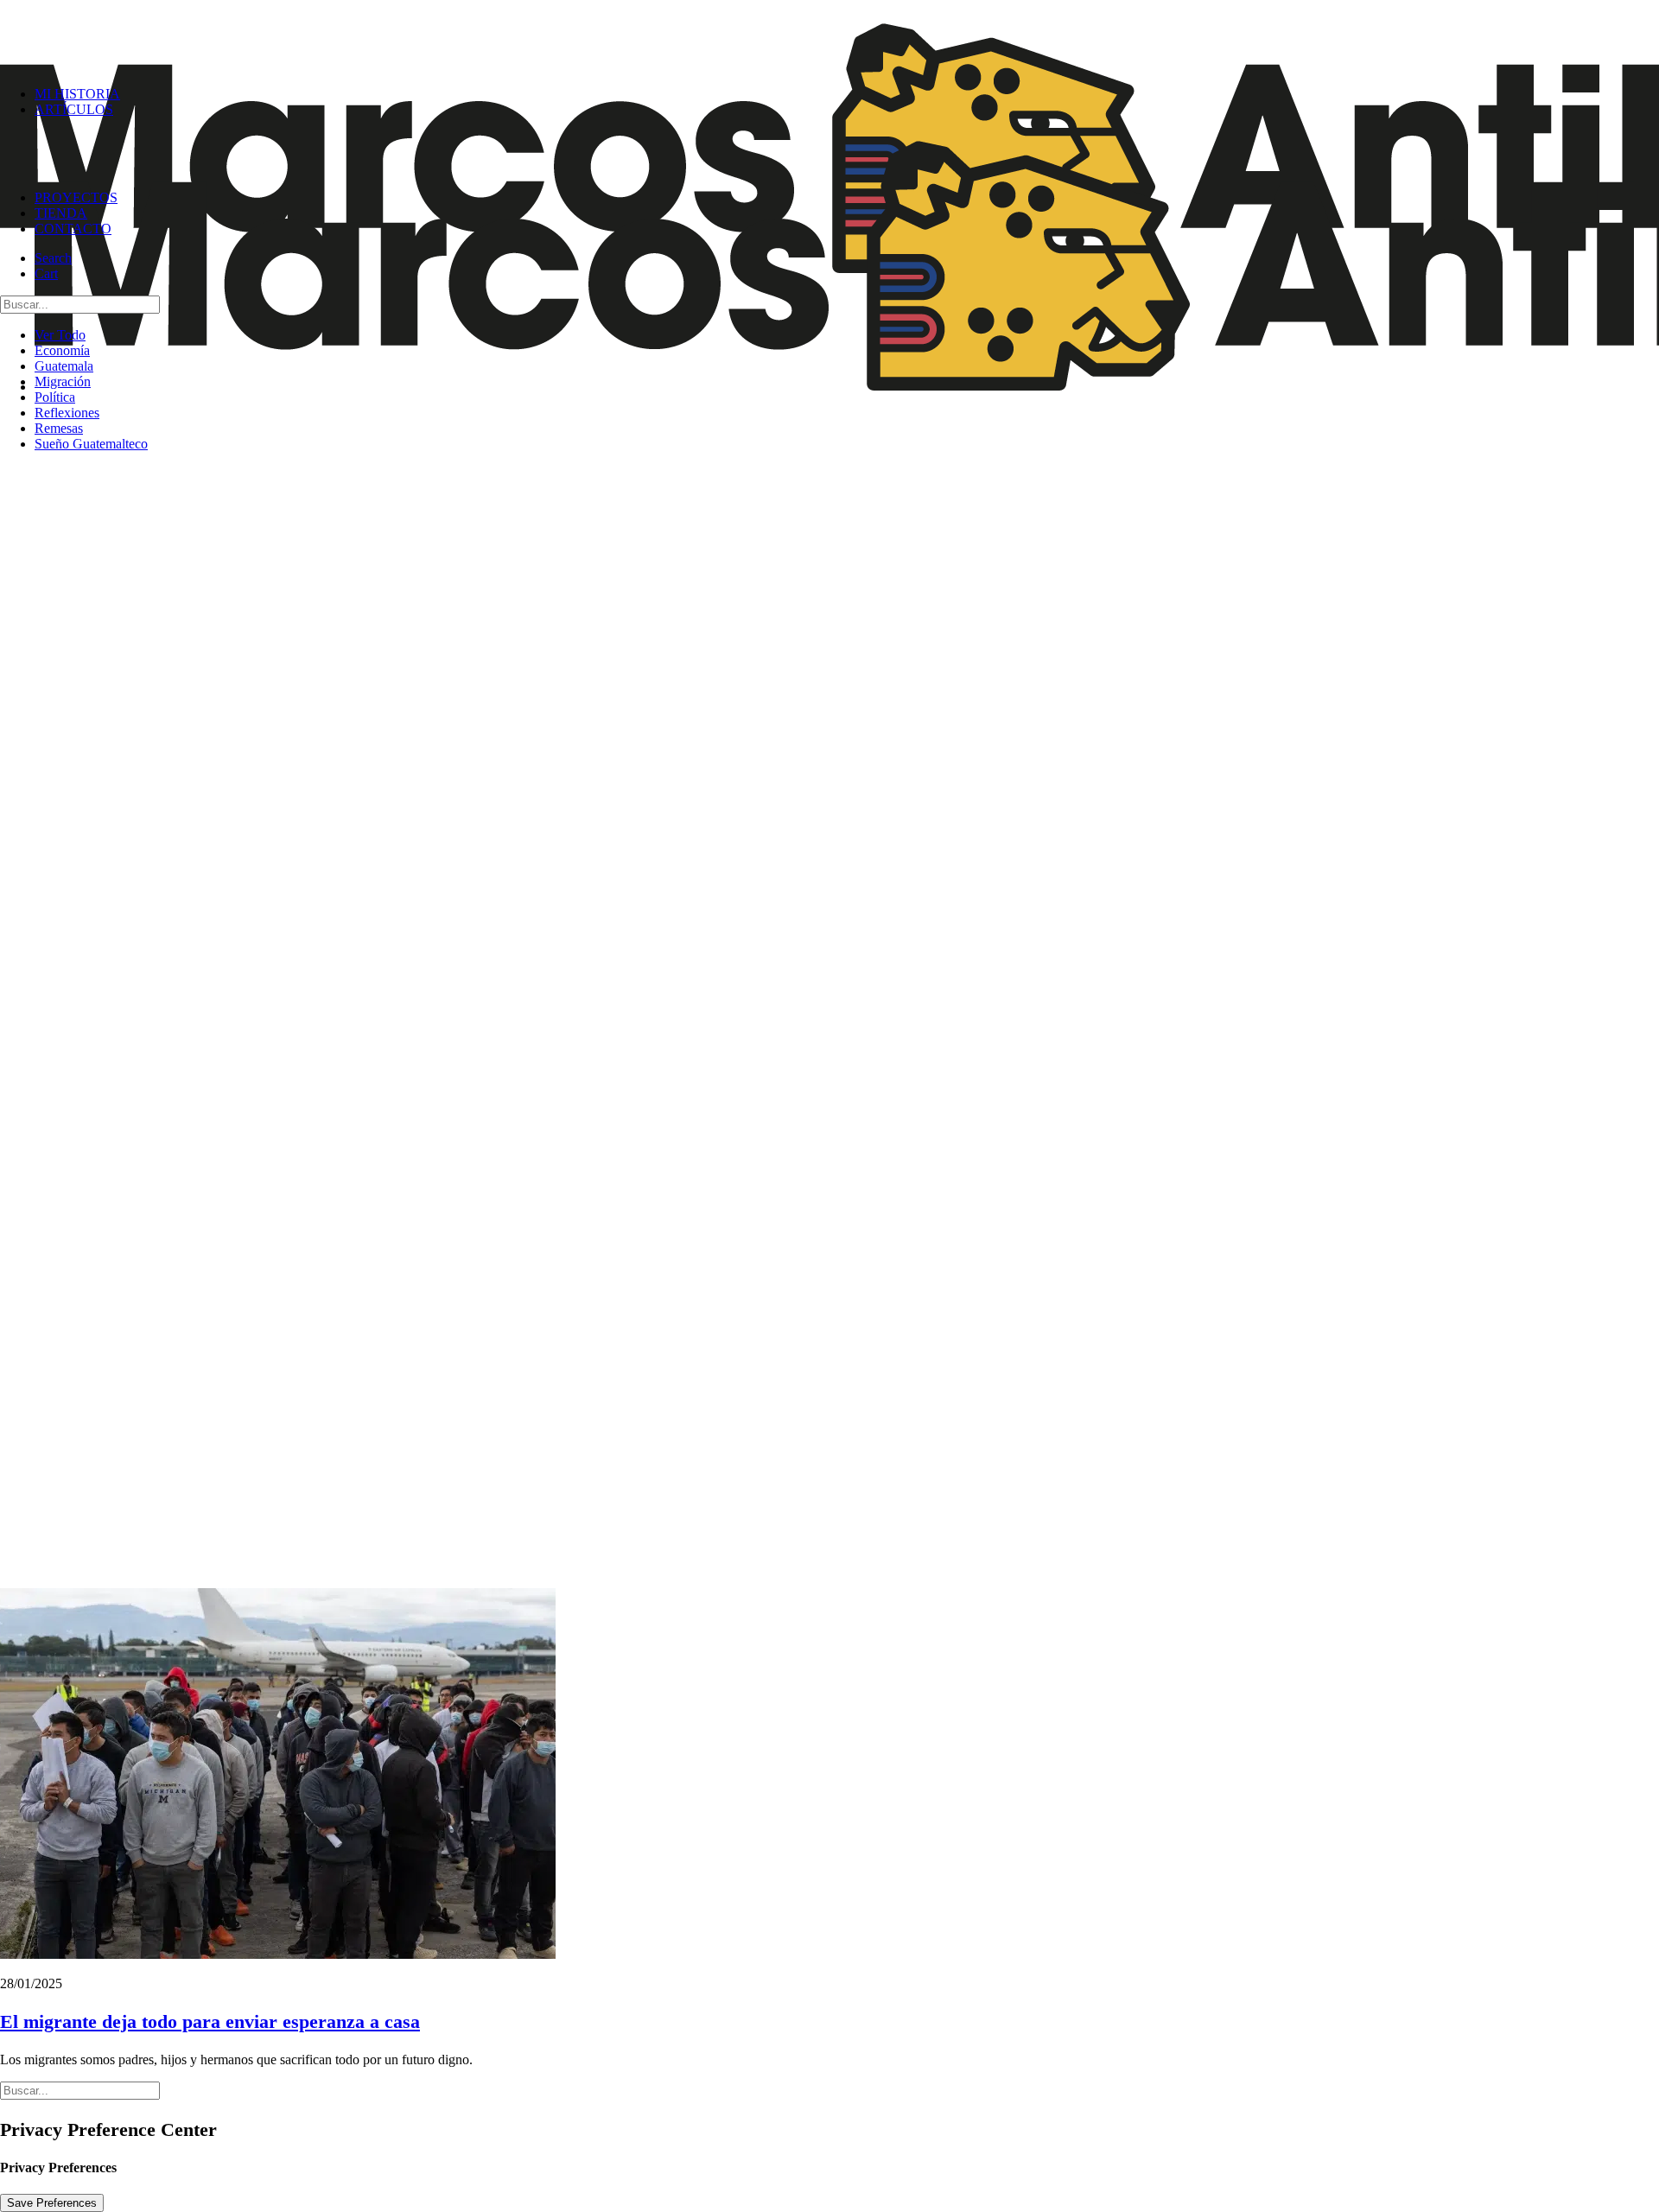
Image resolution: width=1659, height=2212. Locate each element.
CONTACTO (73, 229)
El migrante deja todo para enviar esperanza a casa (210, 2021)
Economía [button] (62, 350)
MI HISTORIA (77, 94)
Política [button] (55, 397)
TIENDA (61, 213)
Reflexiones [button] (67, 413)
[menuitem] (847, 154)
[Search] (80, 304)
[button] (53, 258)
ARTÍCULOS (74, 109)
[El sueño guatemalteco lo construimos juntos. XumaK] (829, 36)
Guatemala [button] (64, 366)
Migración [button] (63, 381)
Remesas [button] (59, 428)
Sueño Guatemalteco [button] (91, 444)
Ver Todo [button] (60, 335)
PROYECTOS (76, 197)
